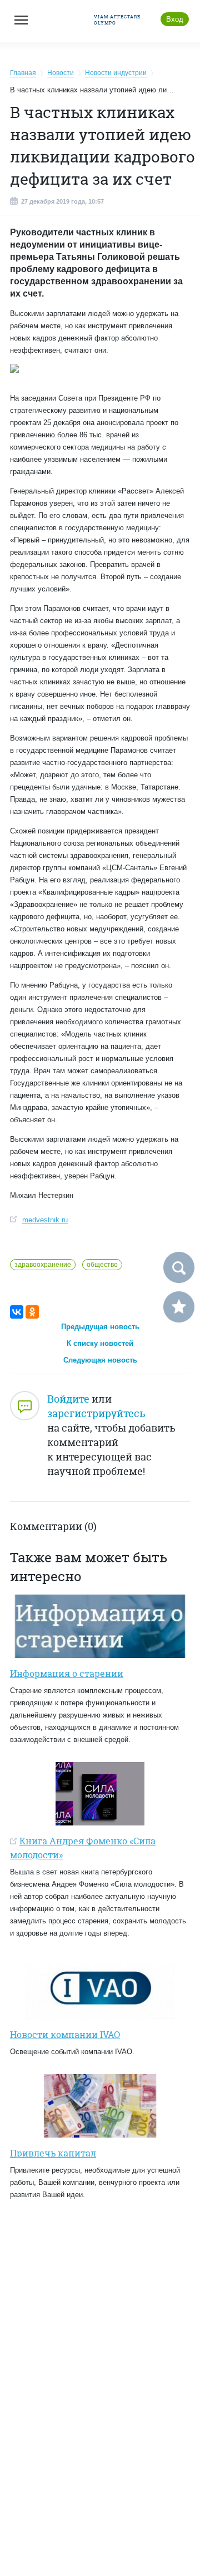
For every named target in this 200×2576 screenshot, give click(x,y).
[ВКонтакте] (17, 1312)
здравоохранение (43, 1265)
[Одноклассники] (32, 1312)
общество (102, 1265)
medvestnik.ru (45, 1220)
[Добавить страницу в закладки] (179, 1307)
